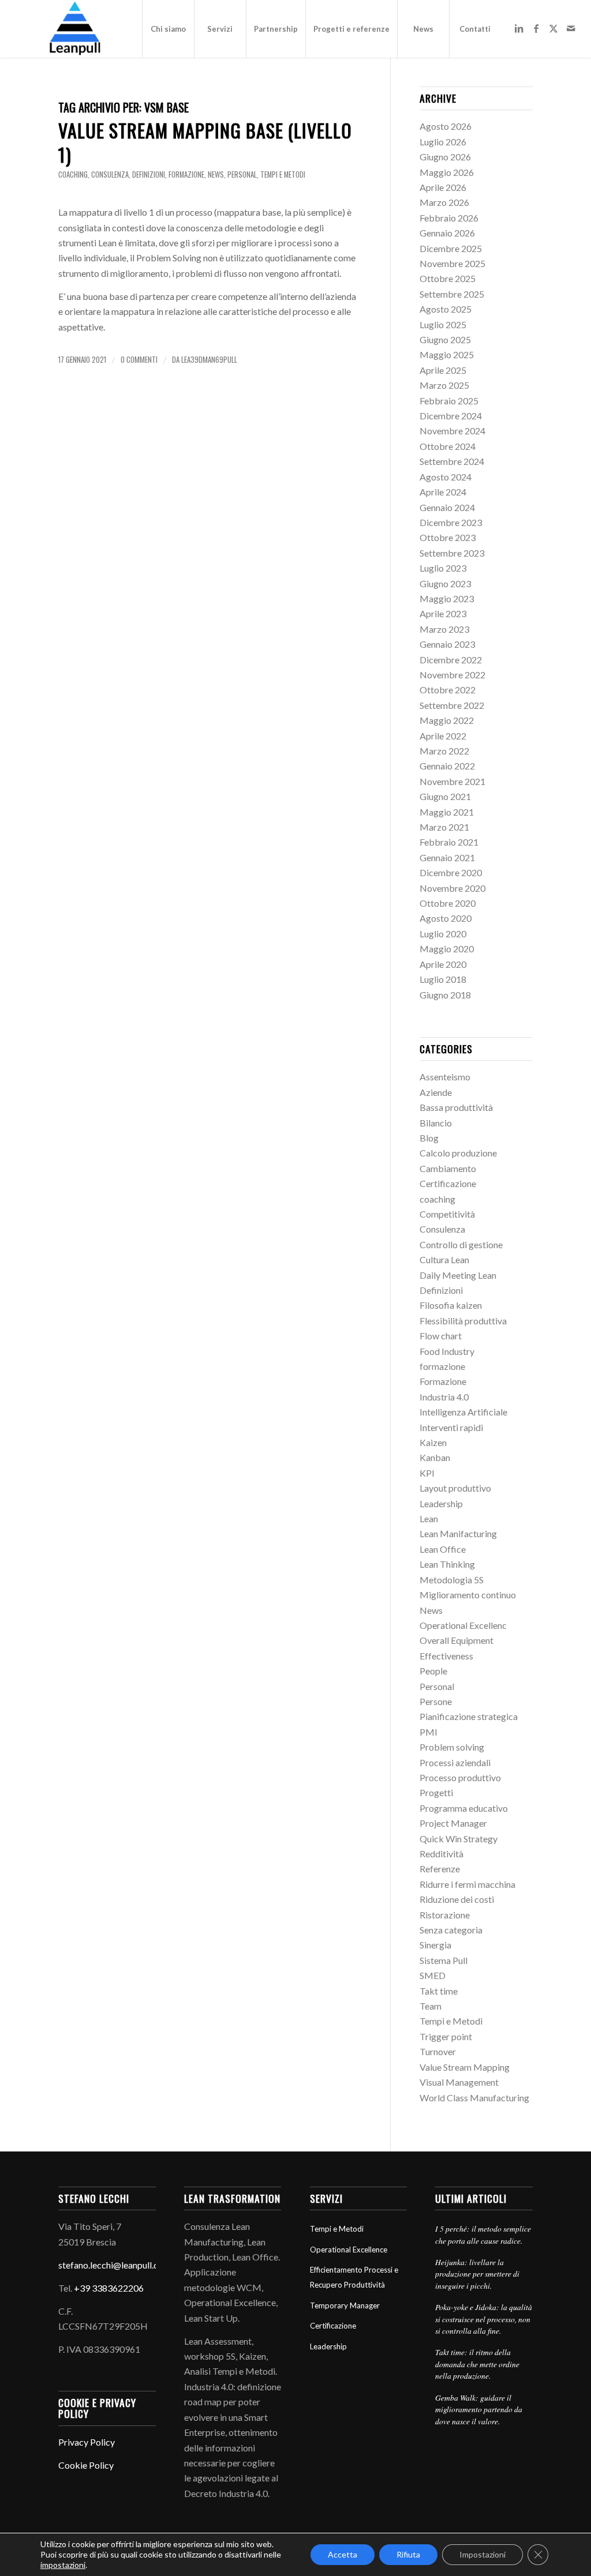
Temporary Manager (345, 2305)
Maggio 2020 (447, 949)
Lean (429, 1518)
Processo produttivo (460, 1777)
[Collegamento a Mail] (571, 28)
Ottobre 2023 (448, 537)
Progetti (436, 1792)
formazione (186, 174)
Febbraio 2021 (449, 842)
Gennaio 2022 (447, 766)
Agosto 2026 (446, 126)
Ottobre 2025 (448, 278)
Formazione (443, 1381)
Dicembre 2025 (451, 248)
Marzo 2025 (444, 385)
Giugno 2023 (445, 583)
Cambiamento (448, 1168)
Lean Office (443, 1549)
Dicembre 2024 (451, 416)
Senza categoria (451, 1930)
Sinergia (435, 1945)
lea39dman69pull (209, 360)
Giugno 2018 (445, 995)
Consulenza (110, 174)
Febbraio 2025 (449, 401)
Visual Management (459, 2082)
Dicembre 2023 (451, 522)
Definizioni (149, 174)
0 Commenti (139, 360)
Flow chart (441, 1336)
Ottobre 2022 (448, 690)
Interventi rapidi (451, 1427)
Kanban (435, 1457)
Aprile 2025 (443, 370)
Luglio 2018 (443, 979)
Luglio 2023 (443, 568)
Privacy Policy (87, 2442)
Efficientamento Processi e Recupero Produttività (354, 2277)
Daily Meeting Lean (458, 1275)
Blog (429, 1138)
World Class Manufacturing (474, 2098)
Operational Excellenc (463, 1625)
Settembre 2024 (452, 461)
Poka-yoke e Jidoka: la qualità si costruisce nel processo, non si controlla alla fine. (484, 2319)
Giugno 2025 (445, 339)
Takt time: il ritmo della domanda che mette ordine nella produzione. (477, 2364)
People (433, 1671)
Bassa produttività (456, 1107)
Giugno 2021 (445, 796)
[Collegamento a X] (553, 28)
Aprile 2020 (443, 964)
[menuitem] (168, 29)
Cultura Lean (444, 1259)
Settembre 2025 (452, 294)
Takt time (439, 1991)
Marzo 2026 (444, 202)
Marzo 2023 (444, 629)
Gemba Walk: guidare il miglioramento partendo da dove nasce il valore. (479, 2409)
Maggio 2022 (447, 720)
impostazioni (63, 2565)
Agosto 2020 (446, 918)
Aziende (436, 1092)
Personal (242, 174)
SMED (433, 1975)
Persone (436, 1701)
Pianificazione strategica (469, 1716)
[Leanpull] (74, 29)
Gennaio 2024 (447, 507)
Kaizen (433, 1442)
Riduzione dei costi (457, 1899)
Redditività (442, 1854)
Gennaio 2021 (447, 857)
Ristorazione (445, 1915)
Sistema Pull (444, 1960)
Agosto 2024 (446, 477)
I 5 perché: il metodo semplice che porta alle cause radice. (483, 2234)
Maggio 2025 (447, 354)
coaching (73, 174)
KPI (427, 1473)
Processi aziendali (455, 1762)
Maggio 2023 (447, 598)
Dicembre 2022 (451, 660)
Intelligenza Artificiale (463, 1412)
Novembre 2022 (452, 675)
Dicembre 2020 (451, 872)
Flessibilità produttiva (463, 1321)
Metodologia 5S (452, 1580)
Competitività (447, 1214)
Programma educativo (464, 1808)
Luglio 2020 (443, 934)
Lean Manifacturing (458, 1533)
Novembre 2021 (452, 781)
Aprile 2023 (443, 613)
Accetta (343, 2554)
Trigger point (446, 2036)
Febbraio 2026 (449, 218)
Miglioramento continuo (468, 1595)
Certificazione (448, 1183)
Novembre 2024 (452, 431)
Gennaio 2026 (447, 233)
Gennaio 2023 (447, 644)
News (216, 174)
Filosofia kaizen (451, 1305)
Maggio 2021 (447, 812)
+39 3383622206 (109, 2288)
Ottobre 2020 (448, 903)
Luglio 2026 (443, 142)
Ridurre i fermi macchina (467, 1884)
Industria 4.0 (444, 1397)
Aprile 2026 (443, 187)
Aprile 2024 (443, 492)
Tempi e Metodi (283, 174)
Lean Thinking (447, 1564)
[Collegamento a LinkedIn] (519, 28)
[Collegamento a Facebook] (536, 28)
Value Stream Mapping (465, 2067)
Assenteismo (445, 1077)
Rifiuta (408, 2554)
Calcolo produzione (458, 1153)
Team (431, 2006)
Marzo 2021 (444, 827)
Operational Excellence (349, 2250)
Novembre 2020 (452, 888)
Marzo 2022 (444, 751)
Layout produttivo (455, 1488)
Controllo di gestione (461, 1244)
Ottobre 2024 (448, 446)
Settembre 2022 (452, 705)
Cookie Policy (86, 2465)
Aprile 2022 (443, 736)
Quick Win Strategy (459, 1839)
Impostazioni (482, 2554)
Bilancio (436, 1123)
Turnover (438, 2051)
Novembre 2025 (452, 263)
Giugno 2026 (445, 157)
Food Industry (447, 1351)
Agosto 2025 (446, 309)
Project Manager (453, 1823)
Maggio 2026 (447, 172)
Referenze (440, 1869)
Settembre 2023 (452, 553)
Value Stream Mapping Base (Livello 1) (205, 142)
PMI (429, 1732)
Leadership (441, 1503)
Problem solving (452, 1747)
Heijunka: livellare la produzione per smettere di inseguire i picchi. (477, 2274)
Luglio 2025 (443, 324)
